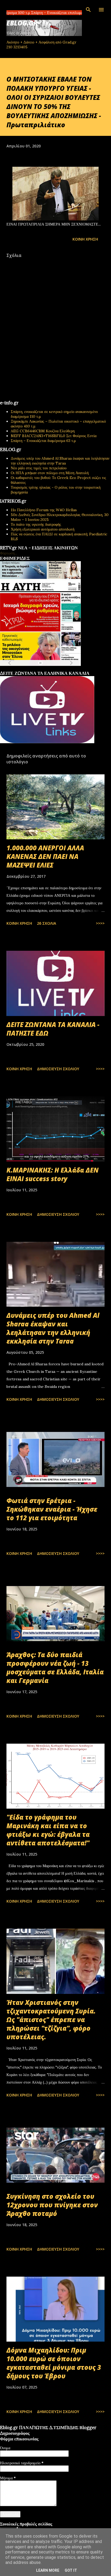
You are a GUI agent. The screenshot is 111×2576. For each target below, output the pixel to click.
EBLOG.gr (22, 23)
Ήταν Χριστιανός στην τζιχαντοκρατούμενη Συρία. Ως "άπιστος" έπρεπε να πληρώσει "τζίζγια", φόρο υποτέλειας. (51, 2020)
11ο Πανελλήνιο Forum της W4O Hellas (44, 510)
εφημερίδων (52, 669)
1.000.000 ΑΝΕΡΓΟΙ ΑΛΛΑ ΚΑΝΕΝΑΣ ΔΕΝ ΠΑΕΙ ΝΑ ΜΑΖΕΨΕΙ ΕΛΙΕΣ (45, 856)
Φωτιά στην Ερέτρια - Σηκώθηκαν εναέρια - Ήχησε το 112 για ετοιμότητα (52, 1509)
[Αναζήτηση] (88, 10)
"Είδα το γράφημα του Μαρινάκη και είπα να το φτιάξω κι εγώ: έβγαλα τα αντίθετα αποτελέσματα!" (48, 1830)
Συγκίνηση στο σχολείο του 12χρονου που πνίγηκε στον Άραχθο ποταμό (52, 2205)
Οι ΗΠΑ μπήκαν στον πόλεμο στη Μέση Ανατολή (50, 473)
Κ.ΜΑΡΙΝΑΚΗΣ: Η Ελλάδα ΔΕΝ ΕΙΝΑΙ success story (53, 1174)
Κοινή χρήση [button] (85, 239)
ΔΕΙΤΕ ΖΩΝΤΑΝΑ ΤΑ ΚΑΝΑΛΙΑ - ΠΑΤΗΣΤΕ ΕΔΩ (53, 1029)
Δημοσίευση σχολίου (58, 1069)
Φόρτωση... (8, 553)
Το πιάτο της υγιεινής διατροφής (36, 524)
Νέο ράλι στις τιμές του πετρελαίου (39, 468)
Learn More (48, 2570)
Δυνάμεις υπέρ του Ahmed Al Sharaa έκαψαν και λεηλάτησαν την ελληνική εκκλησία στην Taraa (60, 461)
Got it (71, 2570)
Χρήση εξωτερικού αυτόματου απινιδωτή (43, 529)
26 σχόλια (46, 923)
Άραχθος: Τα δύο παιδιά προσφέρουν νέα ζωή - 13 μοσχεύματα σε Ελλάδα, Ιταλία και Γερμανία (55, 1668)
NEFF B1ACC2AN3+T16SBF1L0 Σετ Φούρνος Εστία (54, 436)
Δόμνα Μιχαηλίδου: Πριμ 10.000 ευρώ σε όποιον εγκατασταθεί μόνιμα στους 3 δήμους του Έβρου (54, 2363)
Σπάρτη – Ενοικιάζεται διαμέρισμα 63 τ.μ (43, 441)
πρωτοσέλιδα (33, 669)
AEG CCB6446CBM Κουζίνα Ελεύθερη (43, 431)
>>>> (100, 923)
